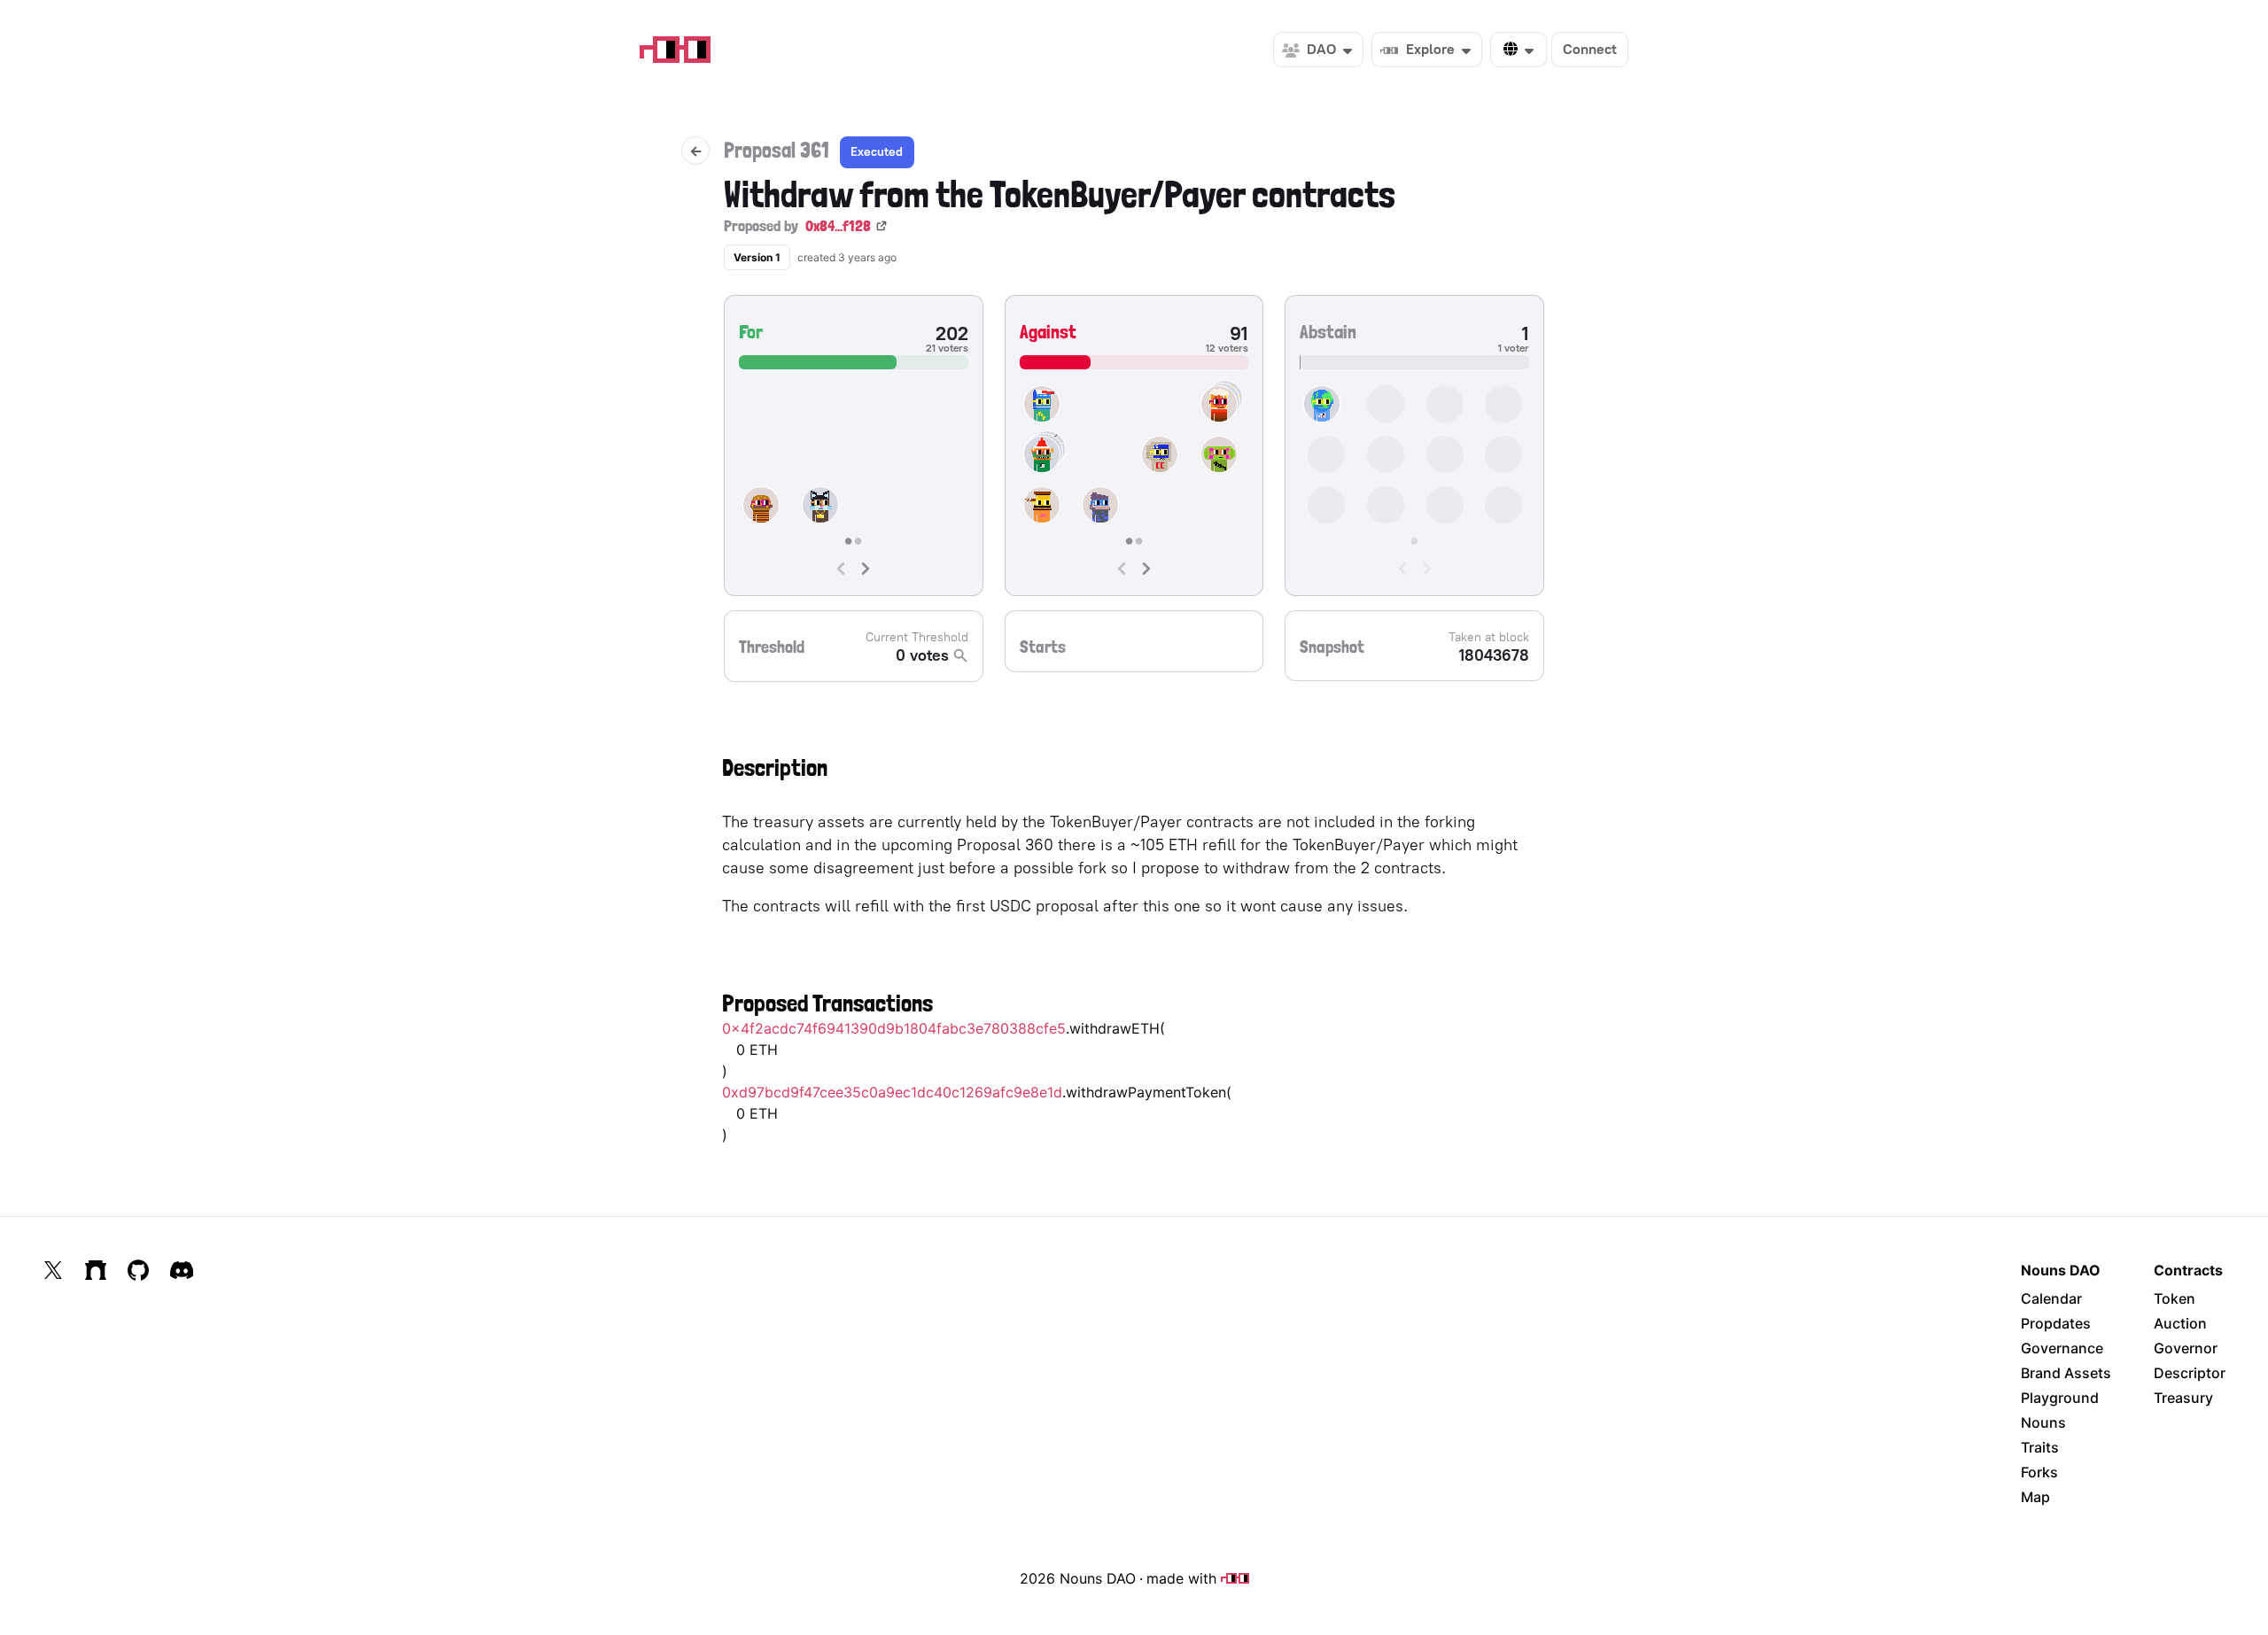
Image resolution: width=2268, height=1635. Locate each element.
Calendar (2051, 1298)
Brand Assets (2066, 1373)
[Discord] (182, 1270)
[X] (53, 1270)
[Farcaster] (96, 1270)
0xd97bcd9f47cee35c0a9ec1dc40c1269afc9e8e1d (892, 1092)
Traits (2040, 1447)
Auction (2180, 1323)
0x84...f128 (838, 225)
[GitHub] (138, 1270)
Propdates (2056, 1323)
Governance (2062, 1348)
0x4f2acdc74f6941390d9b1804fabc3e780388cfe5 (894, 1028)
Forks (2039, 1472)
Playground (2060, 1398)
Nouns (2043, 1422)
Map (2035, 1497)
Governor (2186, 1348)
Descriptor (2190, 1373)
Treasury (2183, 1398)
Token (2175, 1298)
